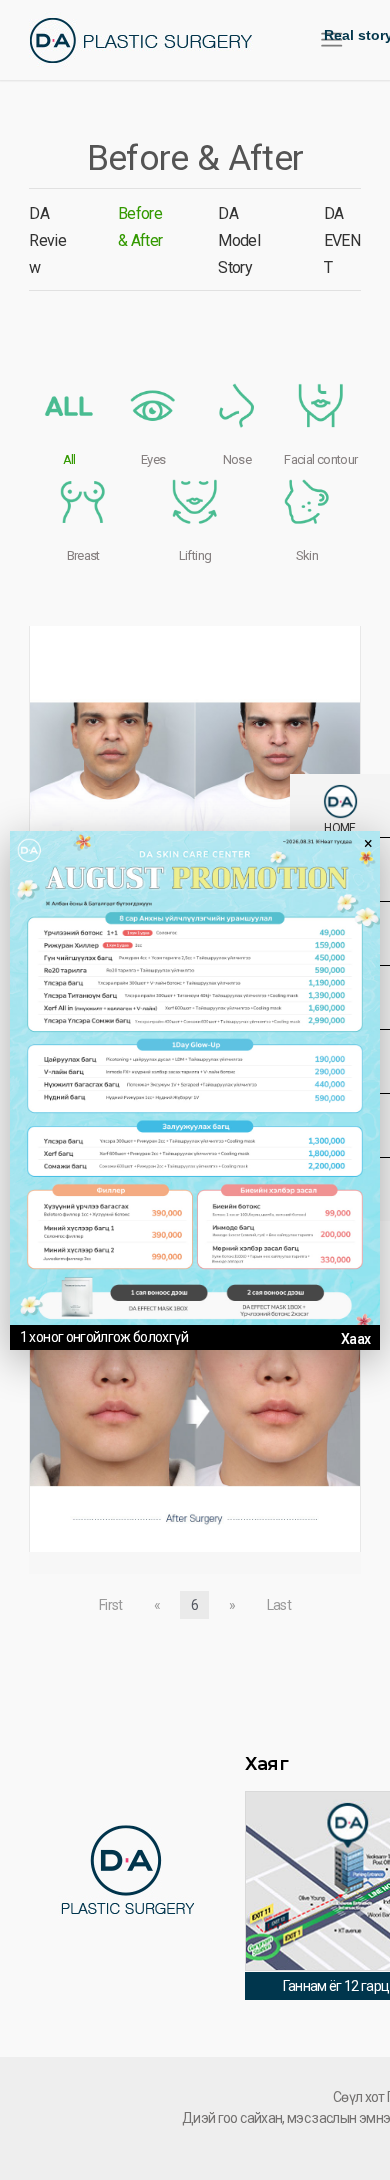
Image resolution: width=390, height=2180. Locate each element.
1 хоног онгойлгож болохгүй (104, 1337)
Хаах (355, 1339)
